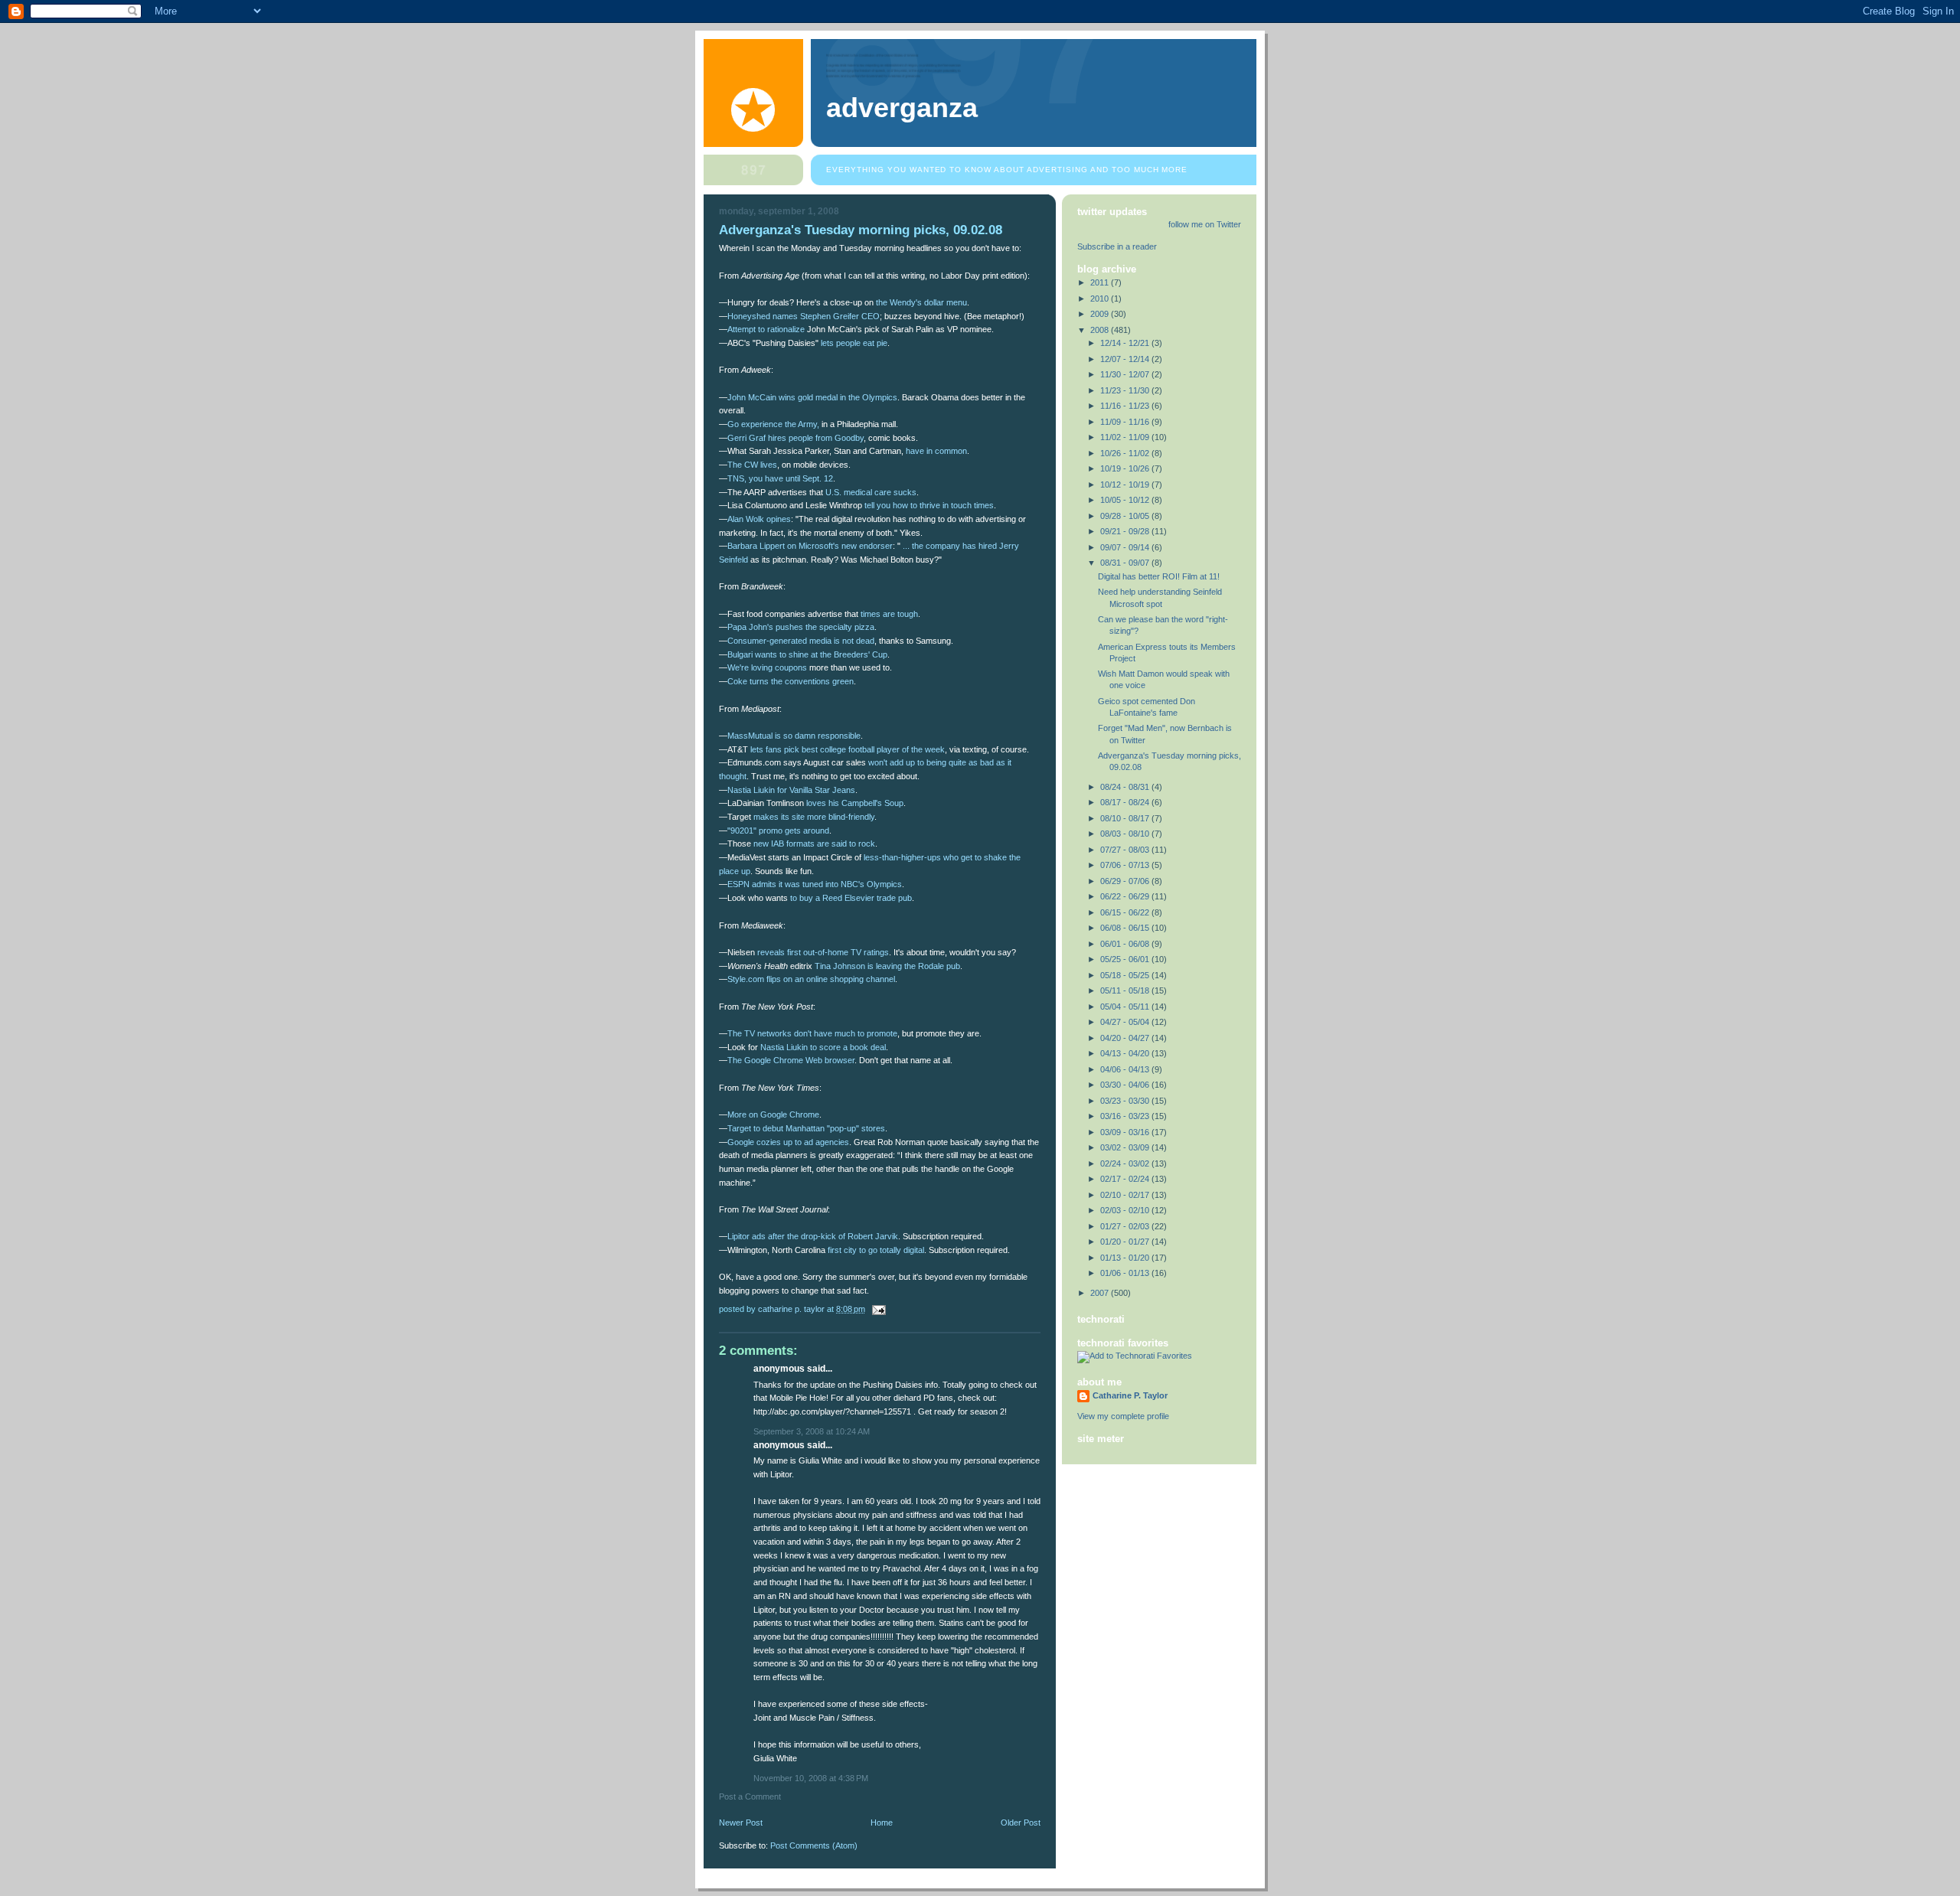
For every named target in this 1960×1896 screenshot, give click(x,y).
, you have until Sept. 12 (780, 478)
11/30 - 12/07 (1126, 374)
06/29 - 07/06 (1126, 881)
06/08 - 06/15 (1126, 928)
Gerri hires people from (795, 438)
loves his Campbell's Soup (855, 803)
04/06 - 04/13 (1126, 1069)
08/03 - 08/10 (1126, 834)
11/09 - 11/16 (1126, 422)
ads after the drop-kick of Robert (813, 1236)
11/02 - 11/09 (1126, 437)
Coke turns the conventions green (791, 681)
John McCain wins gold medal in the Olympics (812, 397)
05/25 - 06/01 (1126, 959)
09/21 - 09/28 (1126, 531)
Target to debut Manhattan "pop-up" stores (806, 1128)
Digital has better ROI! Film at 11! (1159, 576)
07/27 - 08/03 (1126, 850)
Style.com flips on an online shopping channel (811, 979)
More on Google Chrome (773, 1114)
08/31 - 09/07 (1126, 563)
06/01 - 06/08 (1126, 944)
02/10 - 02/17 (1126, 1195)
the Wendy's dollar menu (921, 302)
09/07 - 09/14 (1126, 547)
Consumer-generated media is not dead (801, 641)
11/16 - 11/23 (1126, 406)
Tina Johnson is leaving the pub (887, 966)
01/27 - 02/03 (1126, 1226)
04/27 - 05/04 (1126, 1022)
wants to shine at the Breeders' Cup (807, 654)
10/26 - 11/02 (1126, 453)
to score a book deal (823, 1047)
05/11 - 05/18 (1126, 990)
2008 (1101, 330)
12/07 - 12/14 (1126, 359)
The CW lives (752, 465)
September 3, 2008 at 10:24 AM (812, 1431)
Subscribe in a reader (1117, 246)
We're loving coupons (767, 667)
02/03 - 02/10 (1126, 1210)
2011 (1101, 282)
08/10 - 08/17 (1126, 818)
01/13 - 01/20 (1126, 1258)
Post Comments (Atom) (814, 1845)
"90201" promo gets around (778, 831)
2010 (1101, 299)
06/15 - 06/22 (1126, 912)
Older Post (1021, 1823)
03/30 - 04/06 (1126, 1085)
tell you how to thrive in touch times (929, 505)
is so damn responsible (794, 736)
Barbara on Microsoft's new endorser (810, 546)
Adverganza (902, 108)
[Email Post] (878, 1309)
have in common (936, 451)
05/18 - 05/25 (1126, 975)
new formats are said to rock (814, 844)
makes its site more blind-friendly (814, 817)
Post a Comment (750, 1796)
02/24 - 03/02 (1126, 1163)
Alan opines (759, 519)
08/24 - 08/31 (1126, 787)
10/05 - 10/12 (1126, 500)
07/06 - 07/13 (1126, 865)
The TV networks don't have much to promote (812, 1033)
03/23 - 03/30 (1126, 1101)
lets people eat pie (854, 343)
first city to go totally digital (876, 1250)
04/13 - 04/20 (1126, 1053)
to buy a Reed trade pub (851, 898)
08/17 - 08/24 (1126, 802)
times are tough (889, 614)
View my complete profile (1123, 1416)
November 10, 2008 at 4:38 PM (811, 1778)
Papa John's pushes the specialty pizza (801, 627)
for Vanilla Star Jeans (791, 790)
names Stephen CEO (804, 316)
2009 (1101, 314)
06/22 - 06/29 (1126, 896)
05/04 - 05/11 (1126, 1007)
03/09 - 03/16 (1126, 1132)
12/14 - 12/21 (1126, 343)
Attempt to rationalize (766, 329)
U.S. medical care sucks (871, 492)
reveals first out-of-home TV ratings (823, 952)
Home (882, 1823)
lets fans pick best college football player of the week (848, 749)
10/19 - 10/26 (1126, 468)
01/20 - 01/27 (1126, 1242)
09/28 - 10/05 (1126, 516)
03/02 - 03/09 (1126, 1147)
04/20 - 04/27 (1126, 1038)
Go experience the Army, (773, 424)
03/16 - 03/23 (1126, 1116)
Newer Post (741, 1823)
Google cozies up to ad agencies (788, 1142)
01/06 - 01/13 (1126, 1273)
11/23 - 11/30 (1126, 390)
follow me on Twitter (1205, 224)
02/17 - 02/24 (1126, 1179)
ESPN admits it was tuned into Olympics (815, 884)
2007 (1101, 1293)
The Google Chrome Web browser (791, 1060)
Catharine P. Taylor (1130, 1395)
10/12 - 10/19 (1126, 485)
